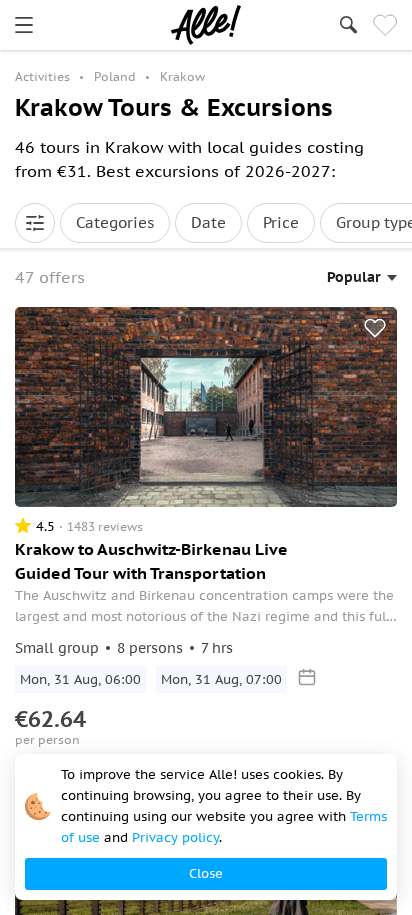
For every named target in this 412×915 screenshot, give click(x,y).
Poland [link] (115, 76)
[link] (24, 25)
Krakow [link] (182, 76)
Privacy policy (175, 837)
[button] (35, 223)
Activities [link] (42, 76)
